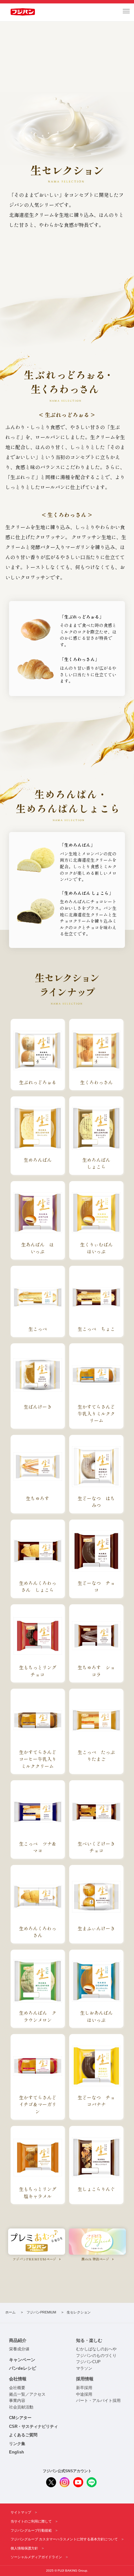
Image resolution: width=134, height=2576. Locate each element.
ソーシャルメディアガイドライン (36, 2557)
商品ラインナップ (67, 254)
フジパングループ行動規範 (31, 2530)
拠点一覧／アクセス (27, 2394)
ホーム (10, 2312)
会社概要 (17, 2388)
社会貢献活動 (21, 2407)
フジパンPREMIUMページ (35, 2259)
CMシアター (20, 2418)
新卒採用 (84, 2388)
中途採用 (84, 2394)
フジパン (23, 12)
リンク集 (17, 2444)
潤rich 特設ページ (95, 2259)
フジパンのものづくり (96, 2356)
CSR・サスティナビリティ (33, 2427)
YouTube (78, 2482)
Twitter (51, 2482)
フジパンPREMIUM (41, 2312)
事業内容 (17, 2401)
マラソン (84, 2368)
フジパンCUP (88, 2362)
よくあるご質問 (23, 2435)
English (17, 2452)
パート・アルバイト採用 (98, 2401)
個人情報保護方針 (24, 2548)
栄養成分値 (19, 2349)
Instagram (65, 2482)
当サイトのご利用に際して (31, 2521)
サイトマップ (21, 2512)
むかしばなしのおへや (96, 2349)
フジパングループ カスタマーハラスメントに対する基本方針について (64, 2539)
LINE (92, 2482)
